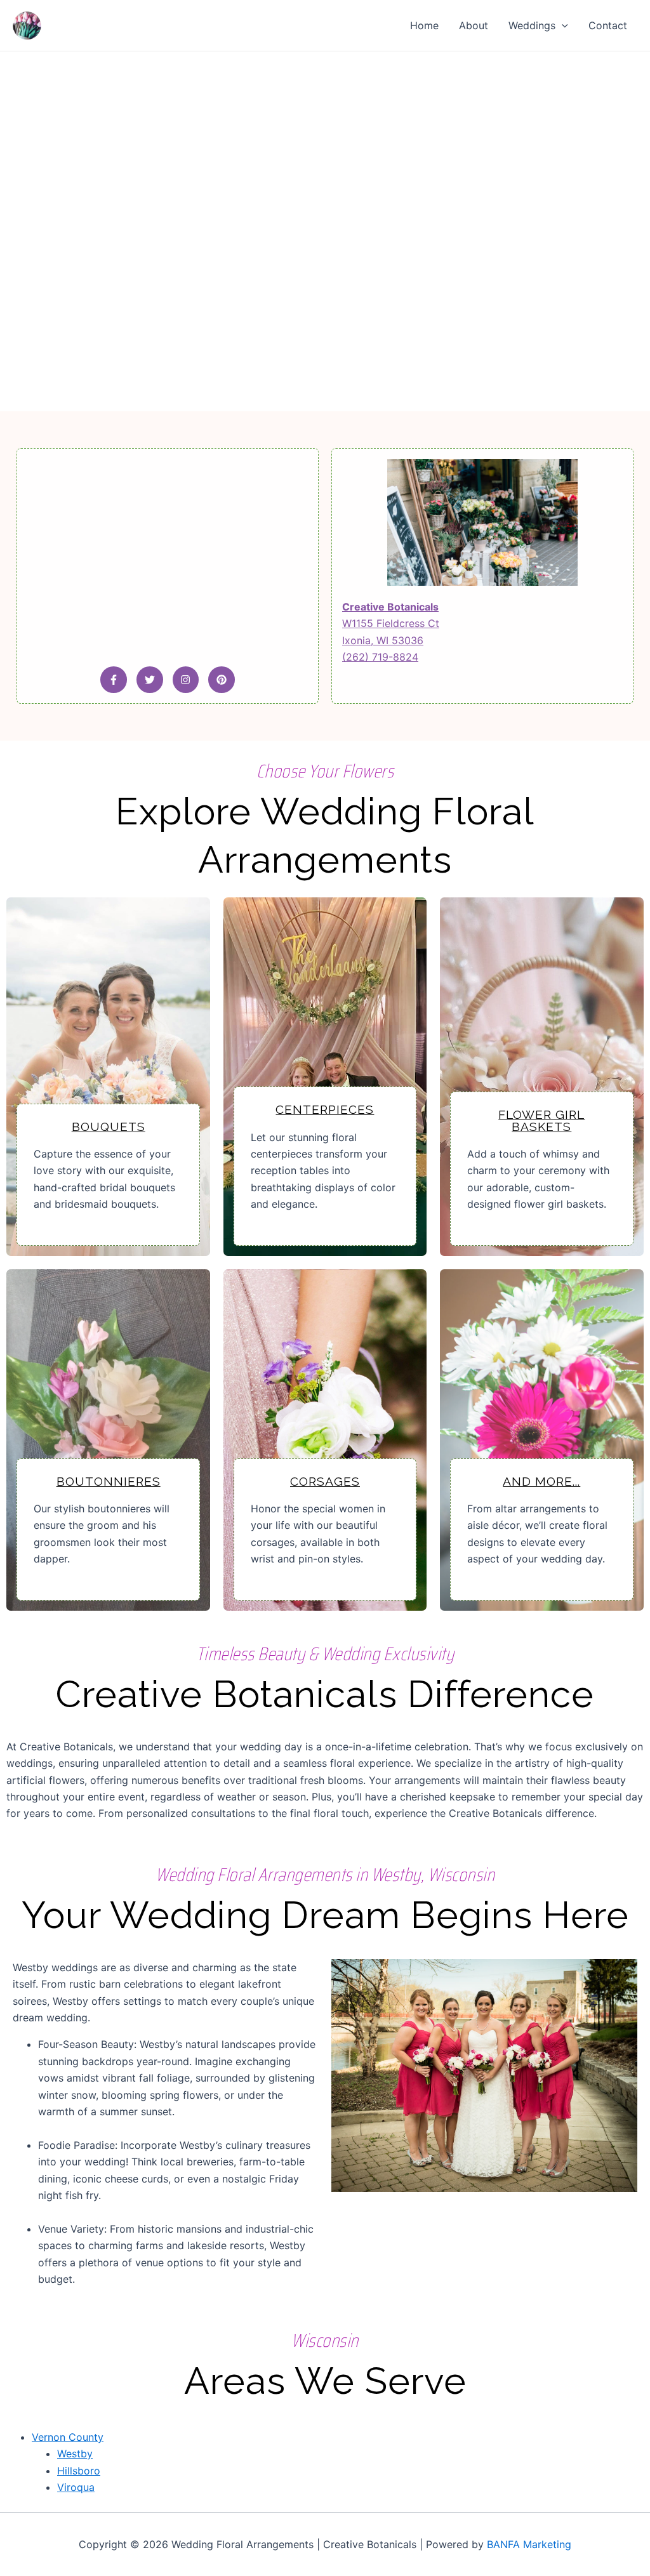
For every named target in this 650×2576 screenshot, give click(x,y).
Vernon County (68, 2437)
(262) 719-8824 (380, 657)
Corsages (325, 1481)
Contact (608, 25)
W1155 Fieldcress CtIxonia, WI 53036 (391, 624)
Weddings (532, 25)
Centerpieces (325, 1109)
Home (424, 25)
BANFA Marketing (529, 2544)
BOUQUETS (109, 1126)
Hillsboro (79, 2471)
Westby (75, 2454)
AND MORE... (541, 1481)
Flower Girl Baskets (541, 1120)
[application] (562, 25)
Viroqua (76, 2487)
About (474, 25)
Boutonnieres (109, 1481)
